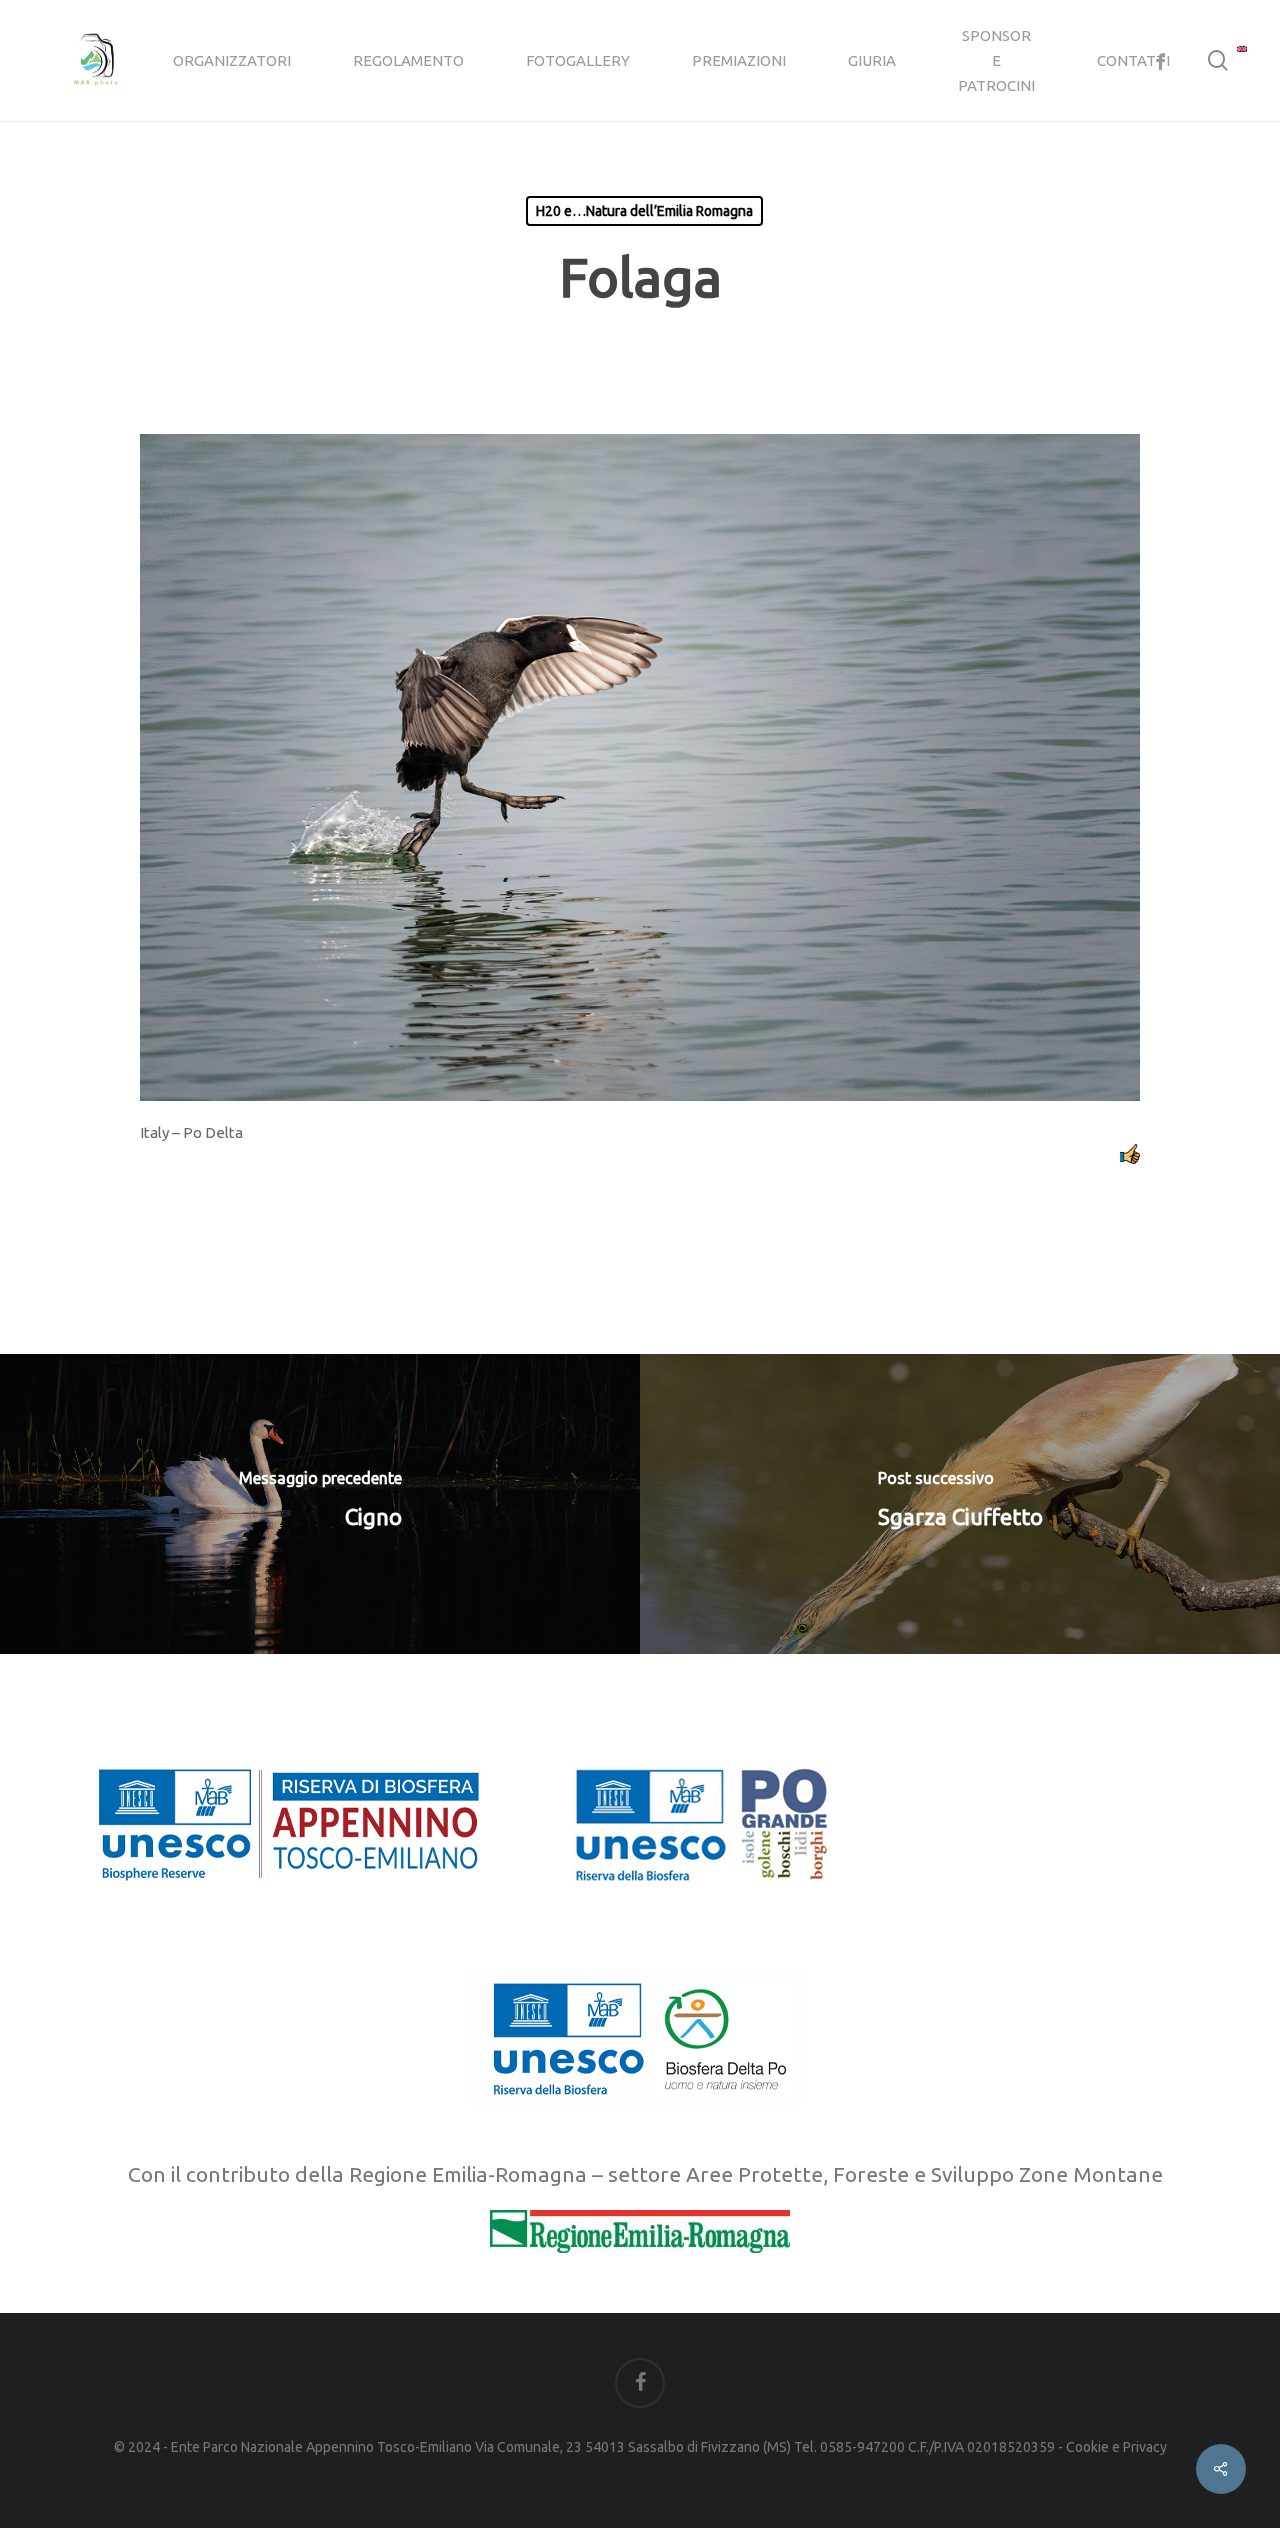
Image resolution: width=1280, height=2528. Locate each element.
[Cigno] (320, 1504)
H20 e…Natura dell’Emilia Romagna (644, 211)
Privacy (1145, 2447)
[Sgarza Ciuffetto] (960, 1504)
